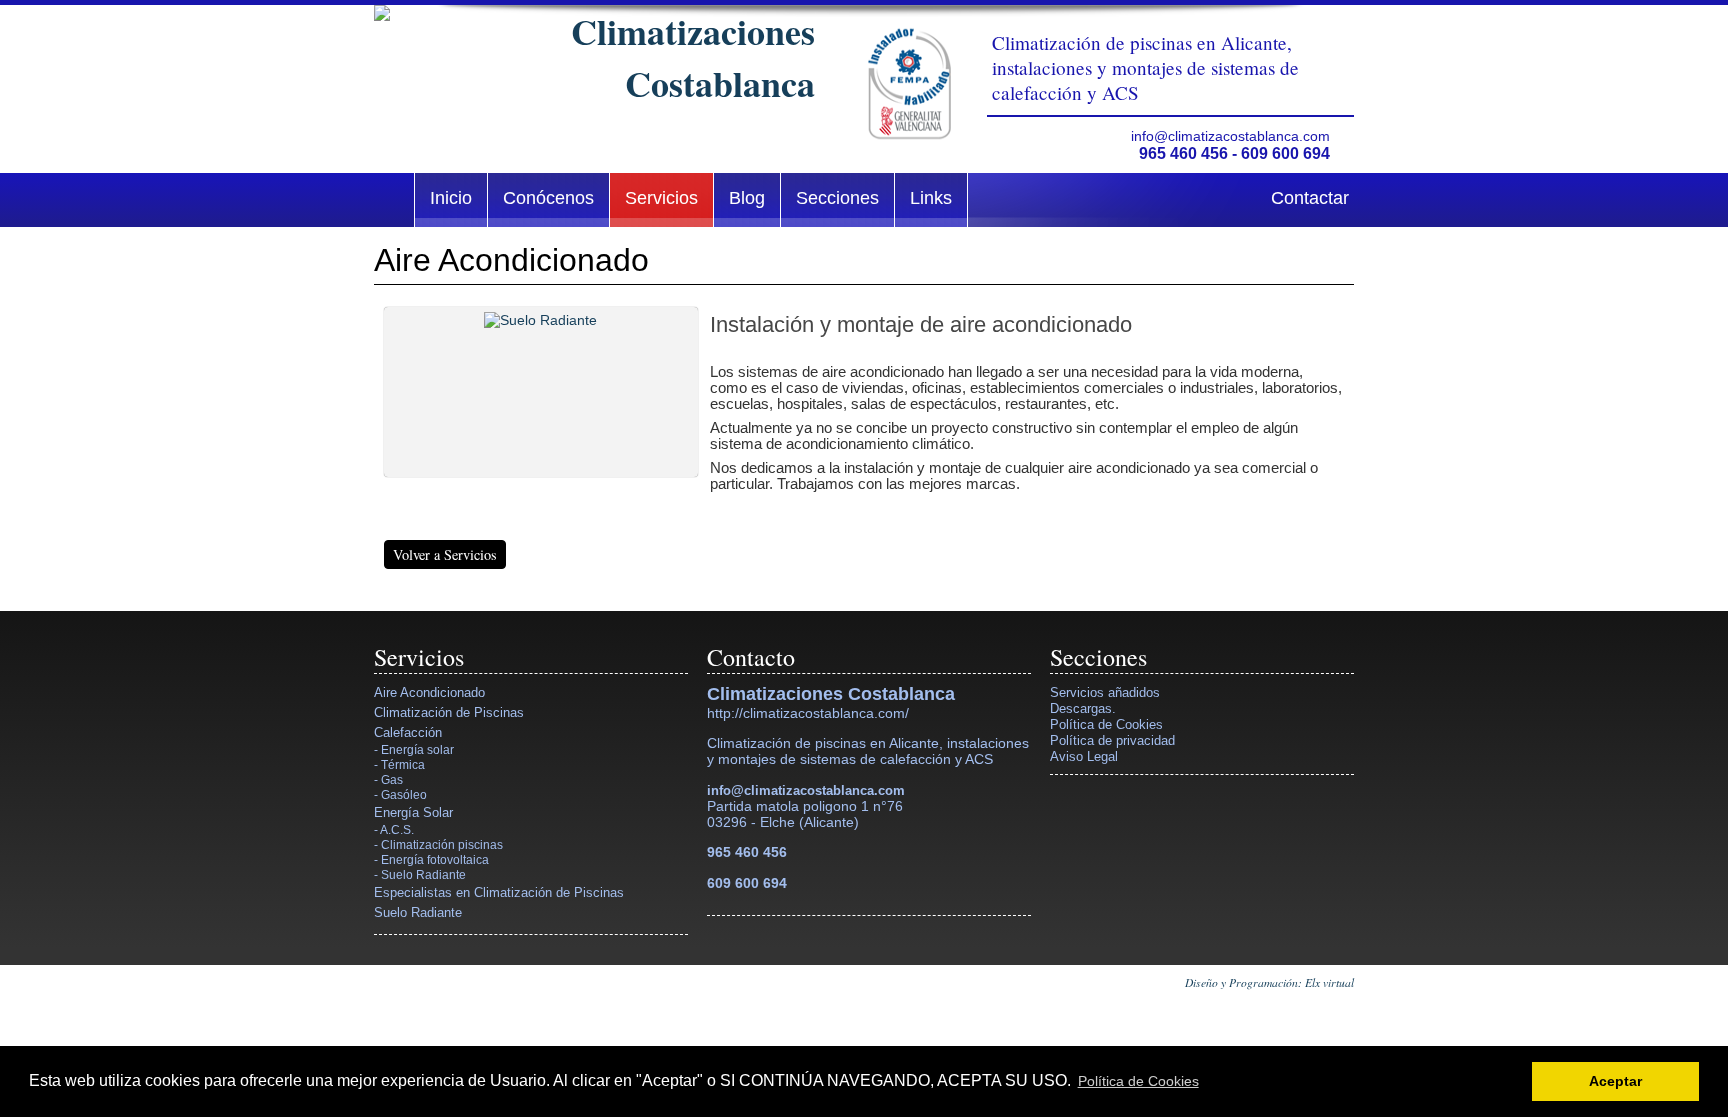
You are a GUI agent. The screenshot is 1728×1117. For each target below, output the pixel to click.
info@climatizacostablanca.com (1230, 136)
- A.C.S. (394, 829)
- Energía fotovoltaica (431, 859)
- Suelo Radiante (420, 874)
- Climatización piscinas (438, 844)
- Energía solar (414, 749)
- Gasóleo (400, 794)
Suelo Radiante (418, 912)
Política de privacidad (1112, 740)
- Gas (388, 779)
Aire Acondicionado (429, 692)
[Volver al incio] (594, 57)
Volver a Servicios (445, 554)
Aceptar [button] (1615, 1081)
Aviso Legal (1084, 756)
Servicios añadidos (1105, 692)
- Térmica (399, 764)
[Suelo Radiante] (541, 387)
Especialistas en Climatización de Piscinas (499, 892)
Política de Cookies (1106, 724)
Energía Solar (413, 812)
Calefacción (408, 732)
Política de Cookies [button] (1138, 1081)
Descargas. (1083, 708)
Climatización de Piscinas (449, 712)
